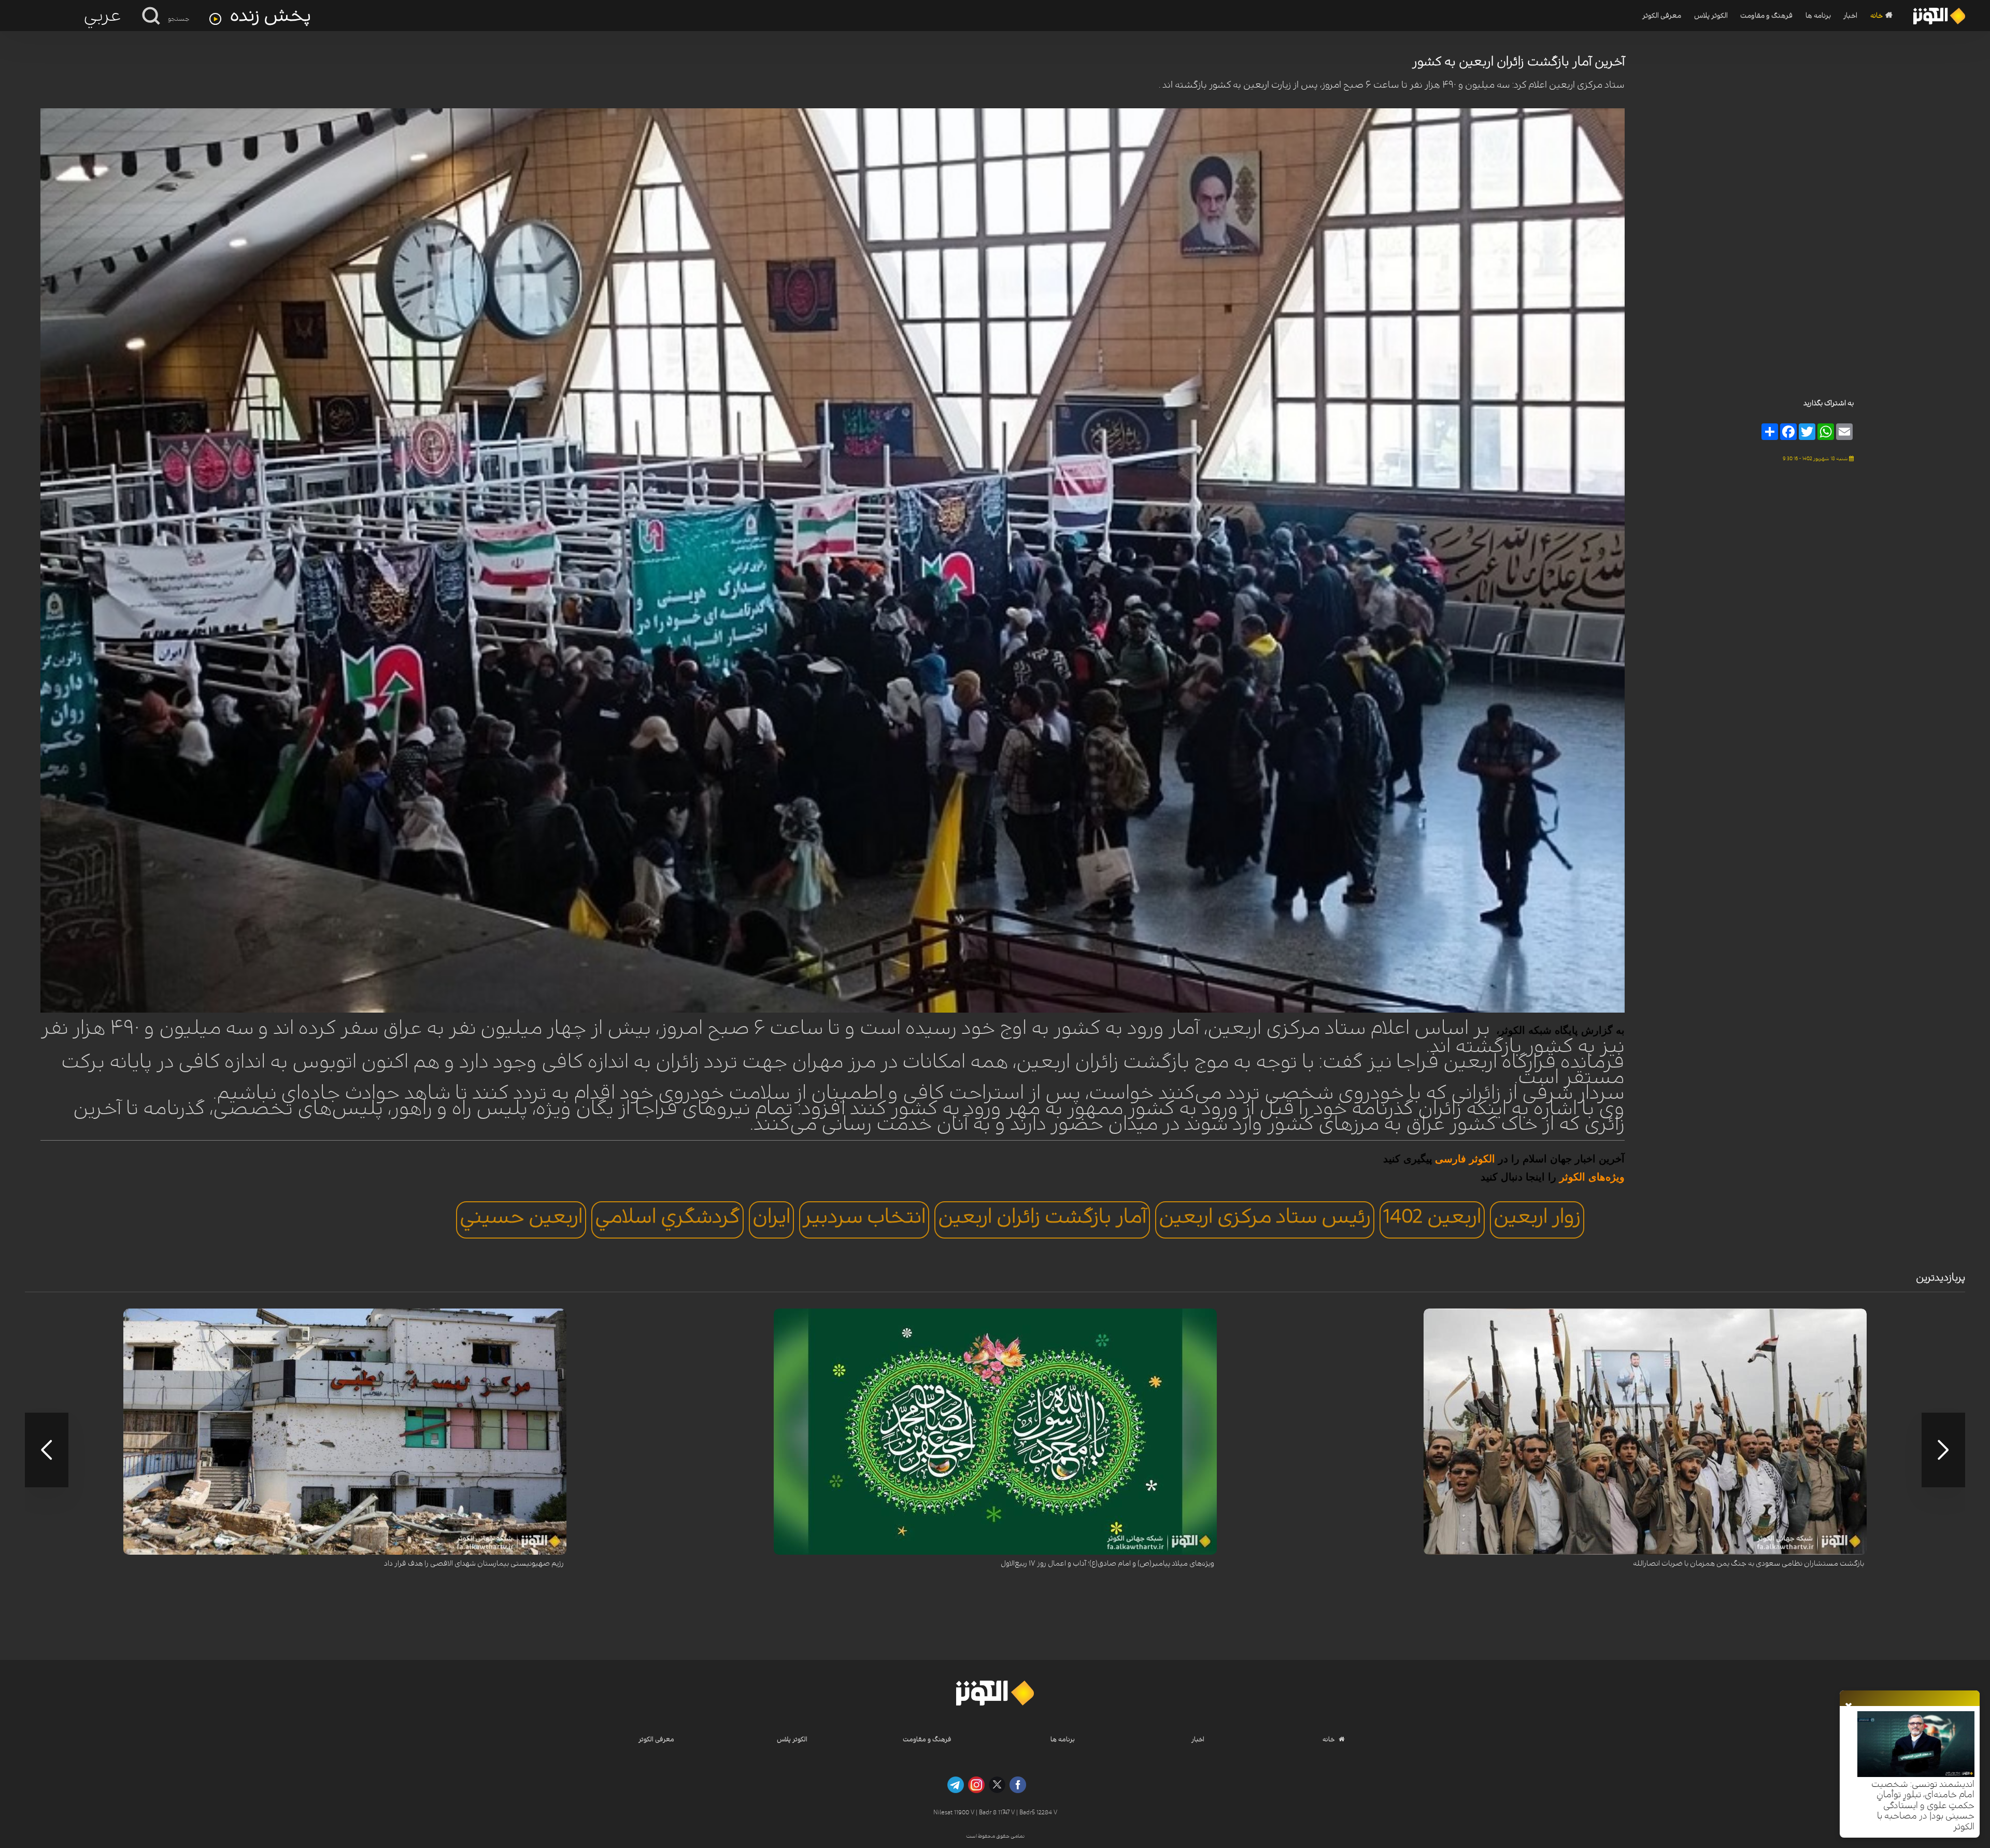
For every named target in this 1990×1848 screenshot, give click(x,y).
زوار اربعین (1537, 1217)
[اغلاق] (1849, 1707)
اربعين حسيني (521, 1217)
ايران (771, 1217)
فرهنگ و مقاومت (1766, 16)
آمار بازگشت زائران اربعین (1042, 1217)
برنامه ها (1818, 16)
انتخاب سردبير (864, 1217)
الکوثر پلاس (1711, 16)
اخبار (1850, 16)
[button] (1943, 1450)
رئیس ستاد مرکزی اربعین (1265, 1217)
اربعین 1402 (1432, 1217)
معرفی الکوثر (1662, 16)
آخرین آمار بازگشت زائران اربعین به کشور (1518, 62)
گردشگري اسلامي (667, 1217)
